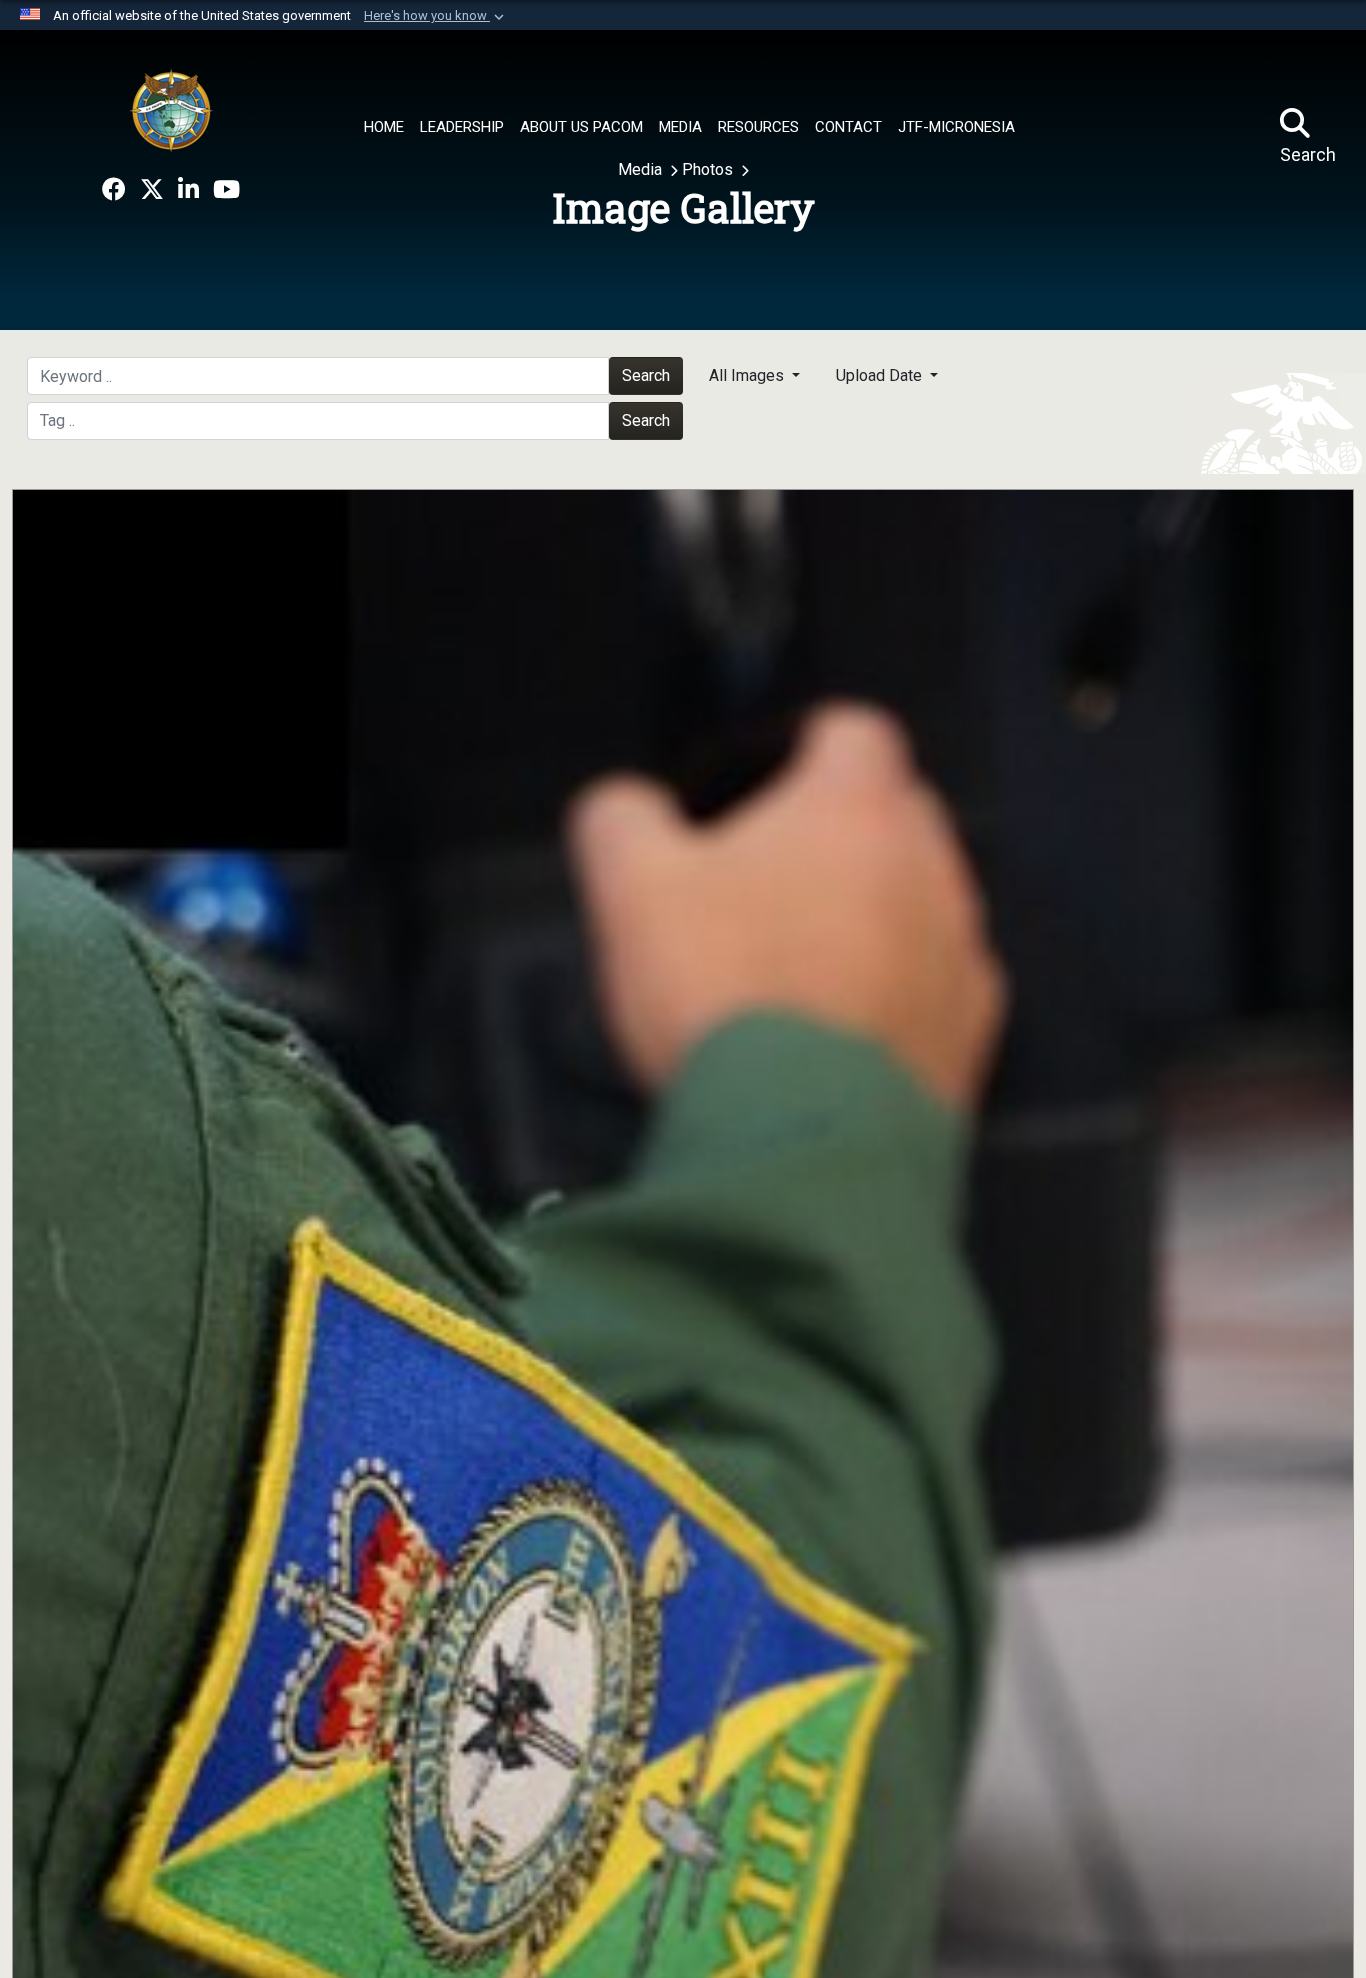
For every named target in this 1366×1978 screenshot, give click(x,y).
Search (646, 375)
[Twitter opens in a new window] (152, 190)
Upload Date (881, 375)
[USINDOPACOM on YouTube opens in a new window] (226, 190)
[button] (436, 16)
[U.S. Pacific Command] (171, 110)
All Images (748, 375)
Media (642, 169)
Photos (709, 169)
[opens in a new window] (114, 190)
